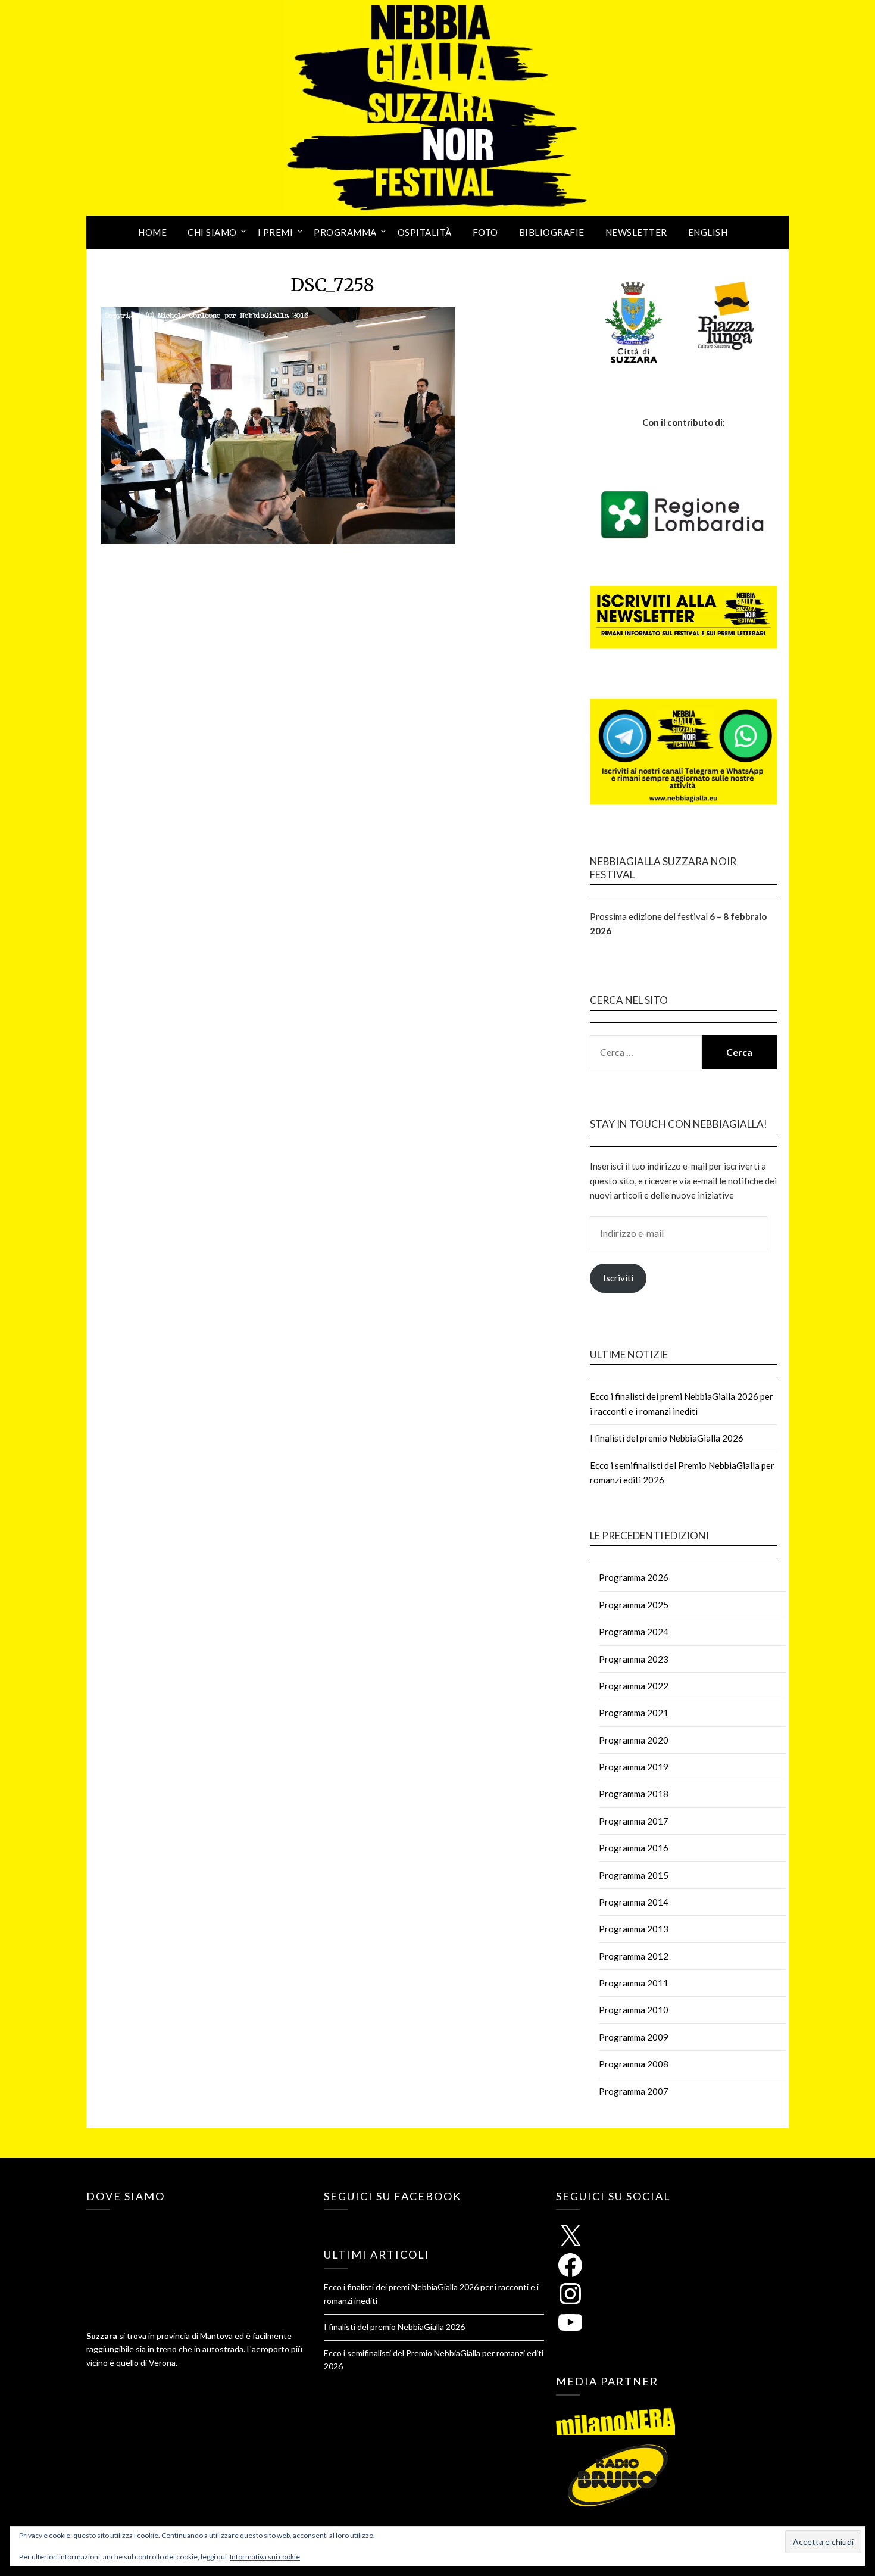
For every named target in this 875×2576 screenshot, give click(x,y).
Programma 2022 (634, 1686)
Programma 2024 (634, 1632)
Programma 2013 (634, 1929)
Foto (485, 232)
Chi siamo (212, 232)
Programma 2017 (634, 1821)
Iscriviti (618, 1278)
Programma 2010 (634, 2010)
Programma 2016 (634, 1848)
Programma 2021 (634, 1713)
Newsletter (636, 232)
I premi (276, 232)
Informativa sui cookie (265, 2557)
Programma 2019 (634, 1767)
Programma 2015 (634, 1875)
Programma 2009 (634, 2037)
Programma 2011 (634, 1983)
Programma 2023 (634, 1659)
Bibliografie (552, 232)
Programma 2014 (634, 1902)
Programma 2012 (634, 1956)
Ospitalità (425, 232)
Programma (345, 232)
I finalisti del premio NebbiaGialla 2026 (667, 1438)
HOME (152, 232)
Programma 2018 (634, 1794)
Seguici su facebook (393, 2196)
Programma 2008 (634, 2064)
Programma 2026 (634, 1577)
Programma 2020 (634, 1740)
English (708, 232)
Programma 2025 (634, 1605)
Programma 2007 (634, 2091)
